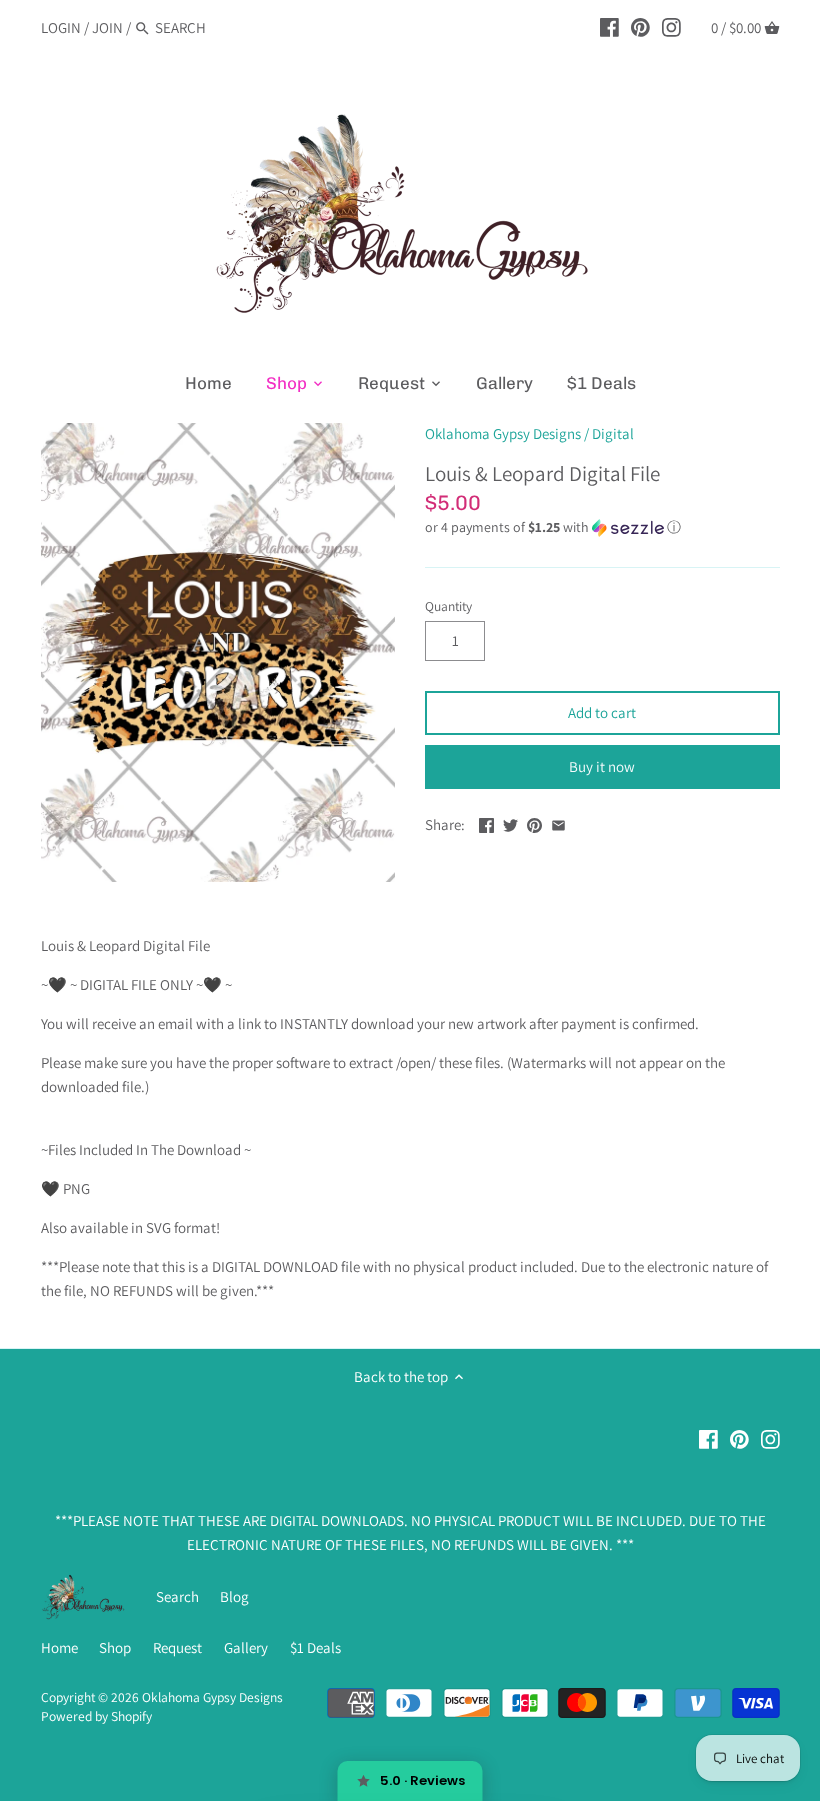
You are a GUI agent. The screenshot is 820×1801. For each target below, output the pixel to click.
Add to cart (602, 712)
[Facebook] (609, 27)
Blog (234, 1596)
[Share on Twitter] (510, 822)
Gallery (246, 1647)
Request (177, 1647)
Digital (613, 433)
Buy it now (602, 766)
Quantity (448, 606)
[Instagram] (671, 27)
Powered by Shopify (96, 1716)
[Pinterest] (640, 27)
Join (107, 27)
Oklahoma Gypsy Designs (503, 433)
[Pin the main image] (534, 822)
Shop (115, 1647)
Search (177, 1596)
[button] (602, 527)
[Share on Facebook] (486, 822)
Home (59, 1647)
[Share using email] (558, 822)
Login (61, 27)
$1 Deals (315, 1647)
